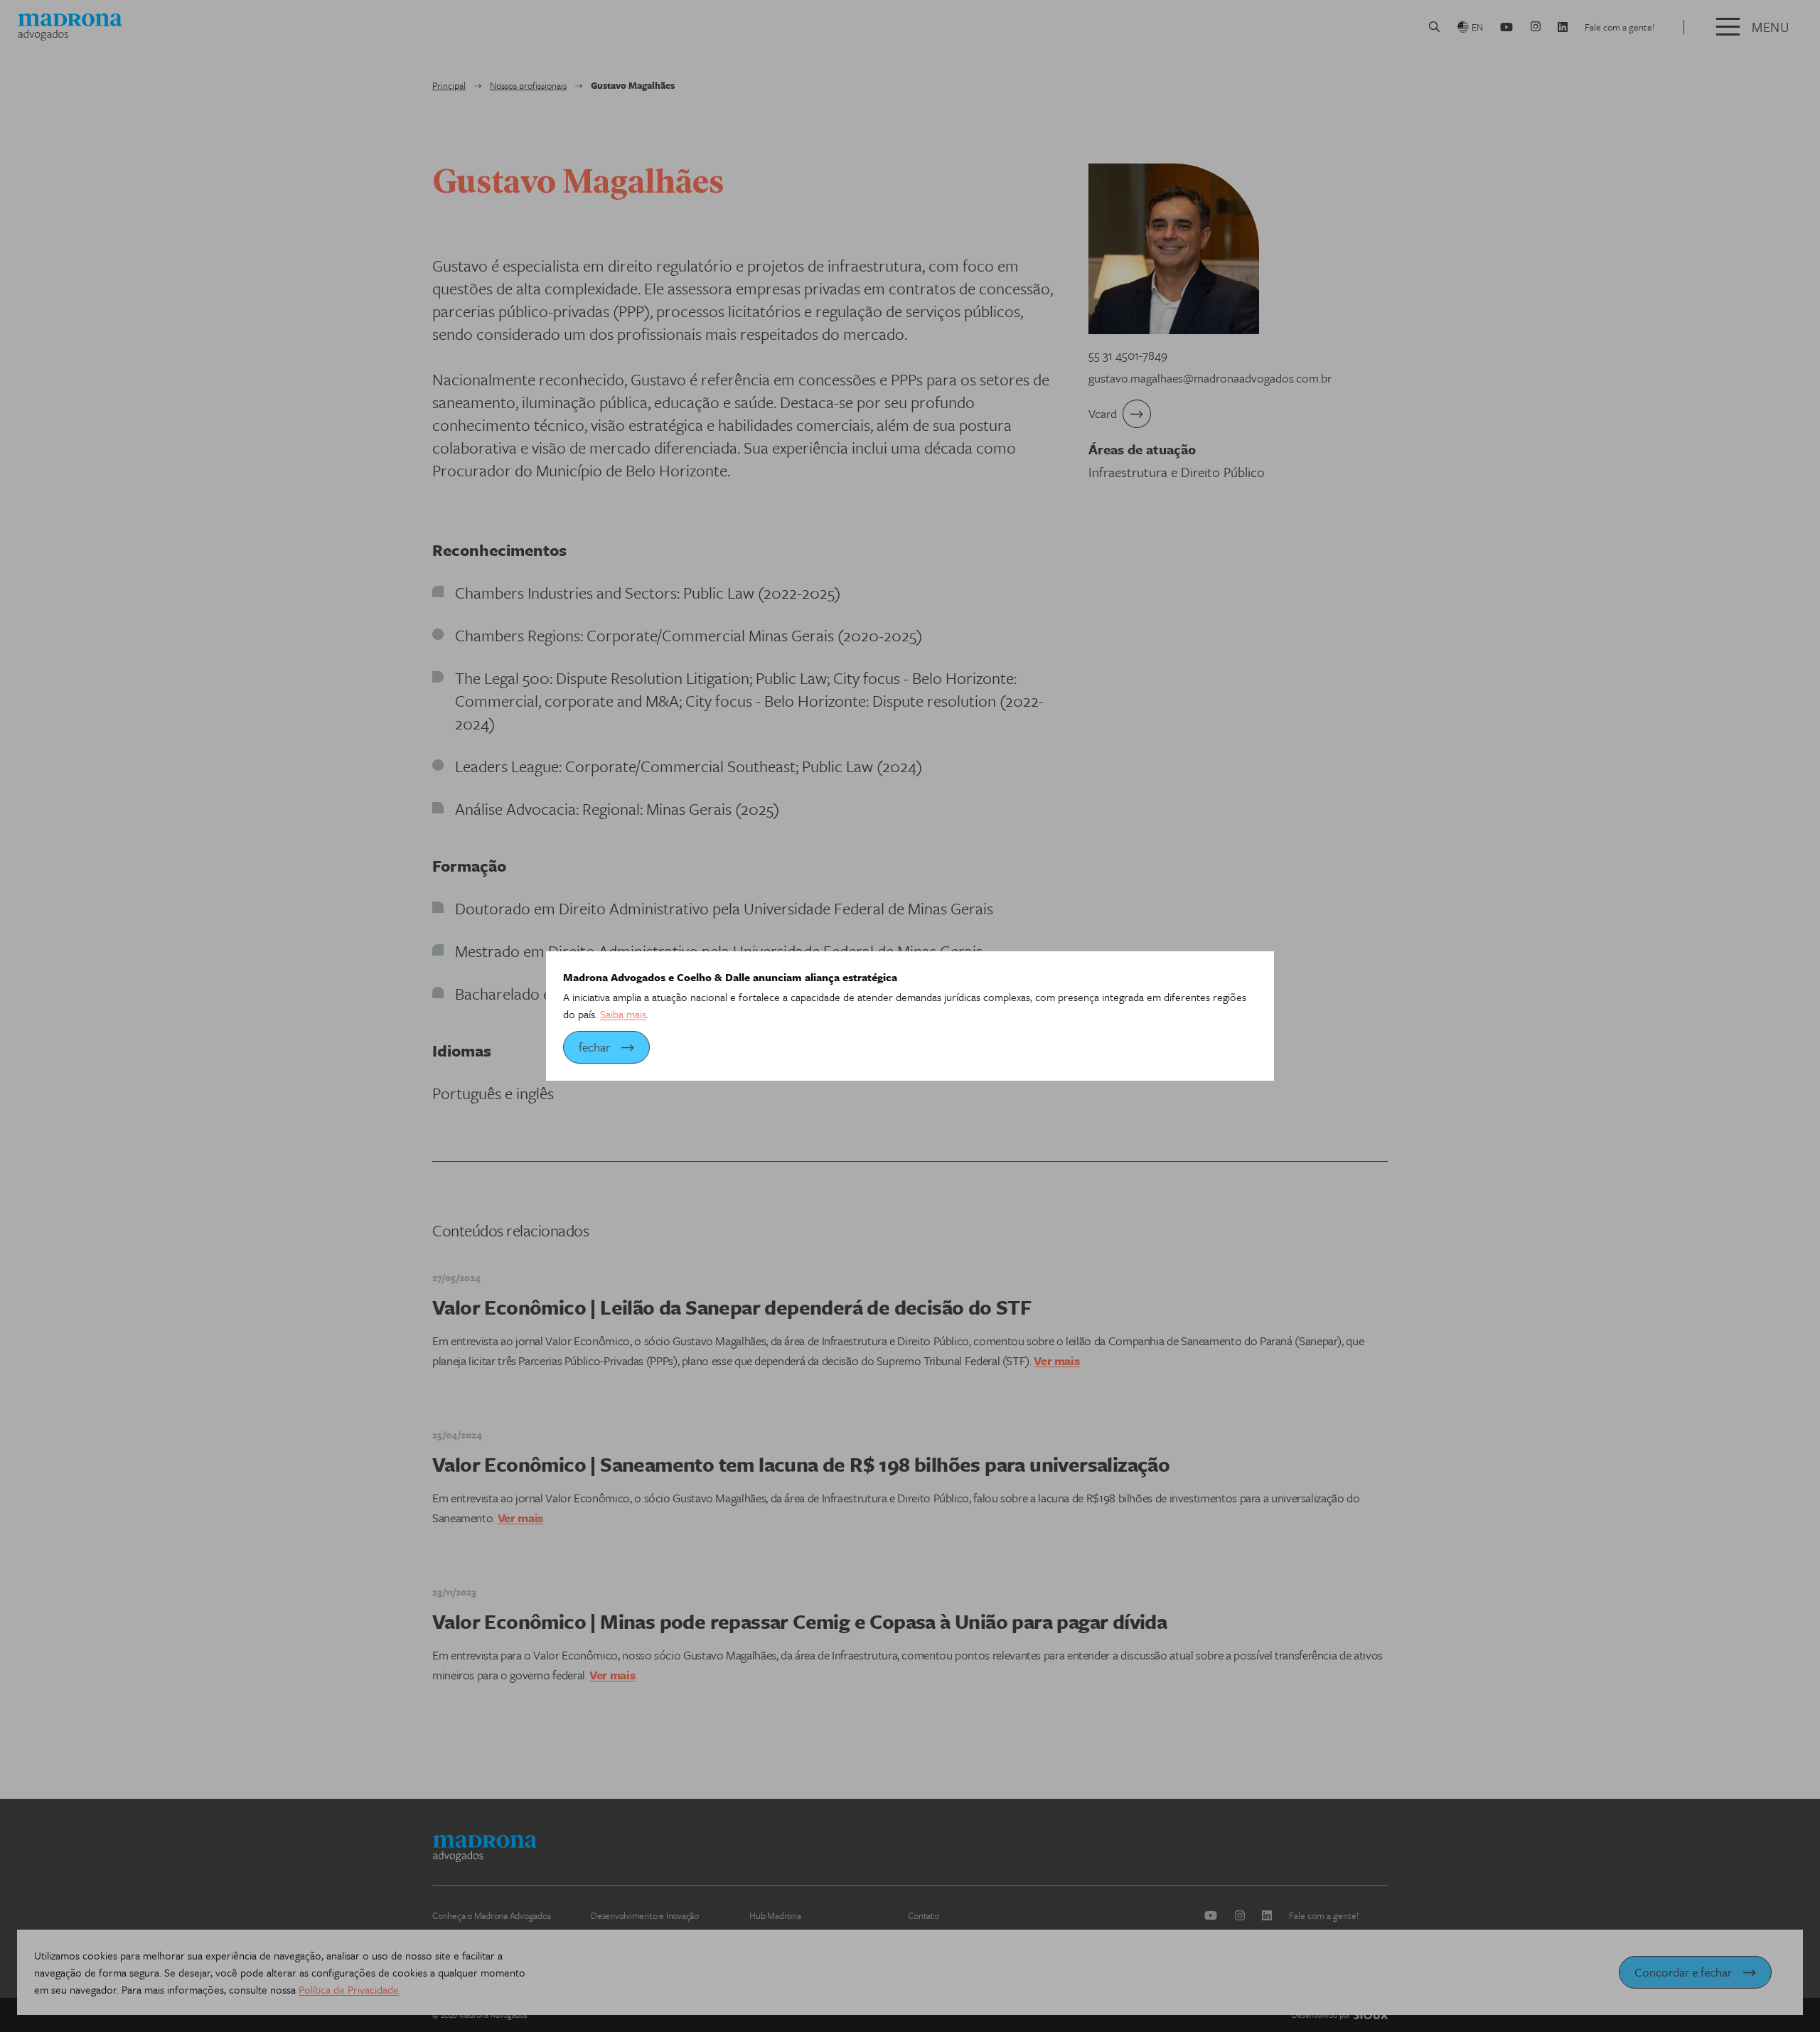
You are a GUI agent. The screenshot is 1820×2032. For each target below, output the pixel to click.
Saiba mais (623, 1014)
